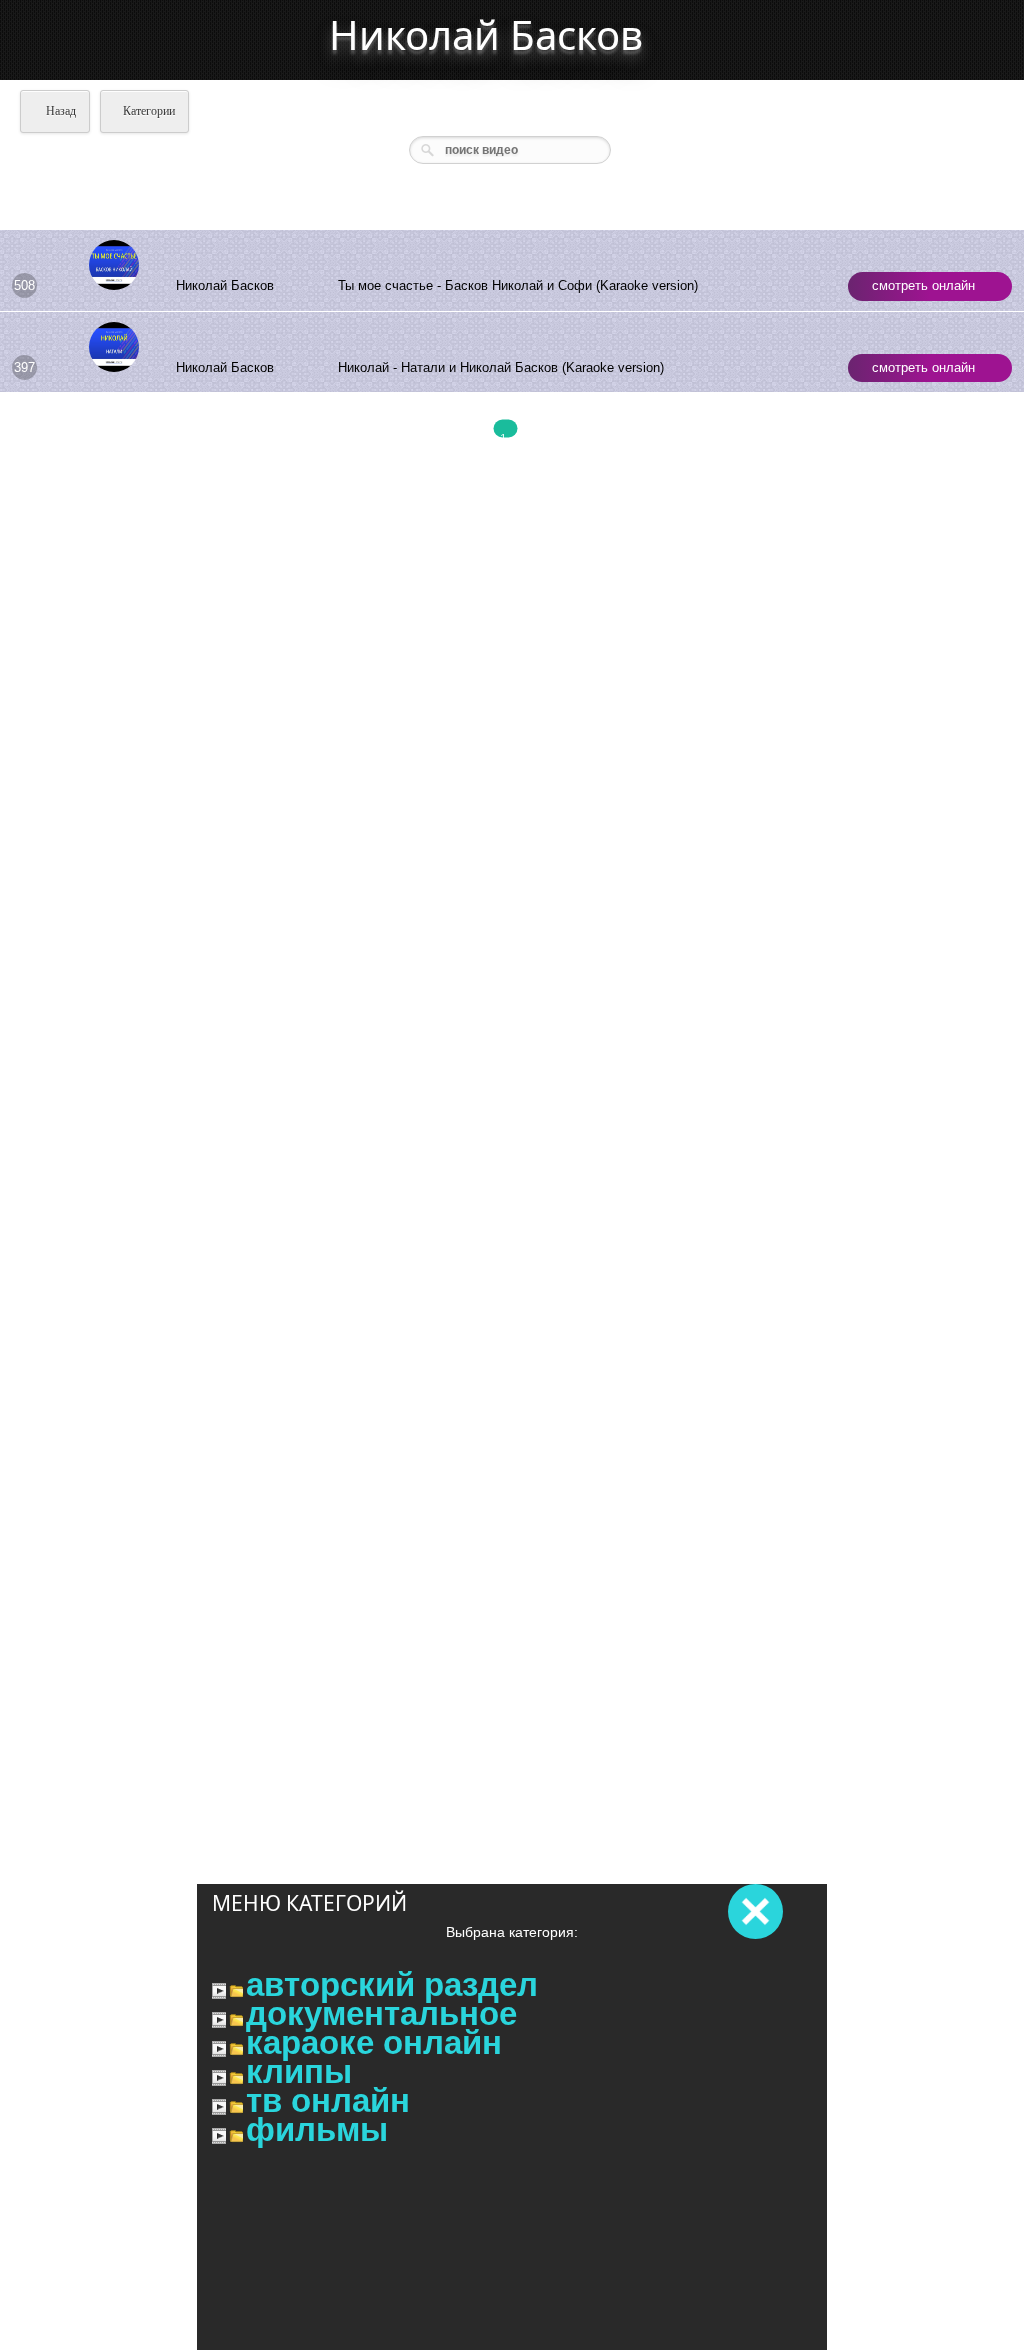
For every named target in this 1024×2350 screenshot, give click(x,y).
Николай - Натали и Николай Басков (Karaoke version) (501, 367)
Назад (59, 111)
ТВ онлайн (328, 2101)
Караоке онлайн (374, 2043)
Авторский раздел (392, 1985)
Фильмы (317, 2130)
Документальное (381, 2014)
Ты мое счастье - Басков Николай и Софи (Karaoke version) (518, 285)
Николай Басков (486, 34)
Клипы (299, 2072)
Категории (149, 111)
